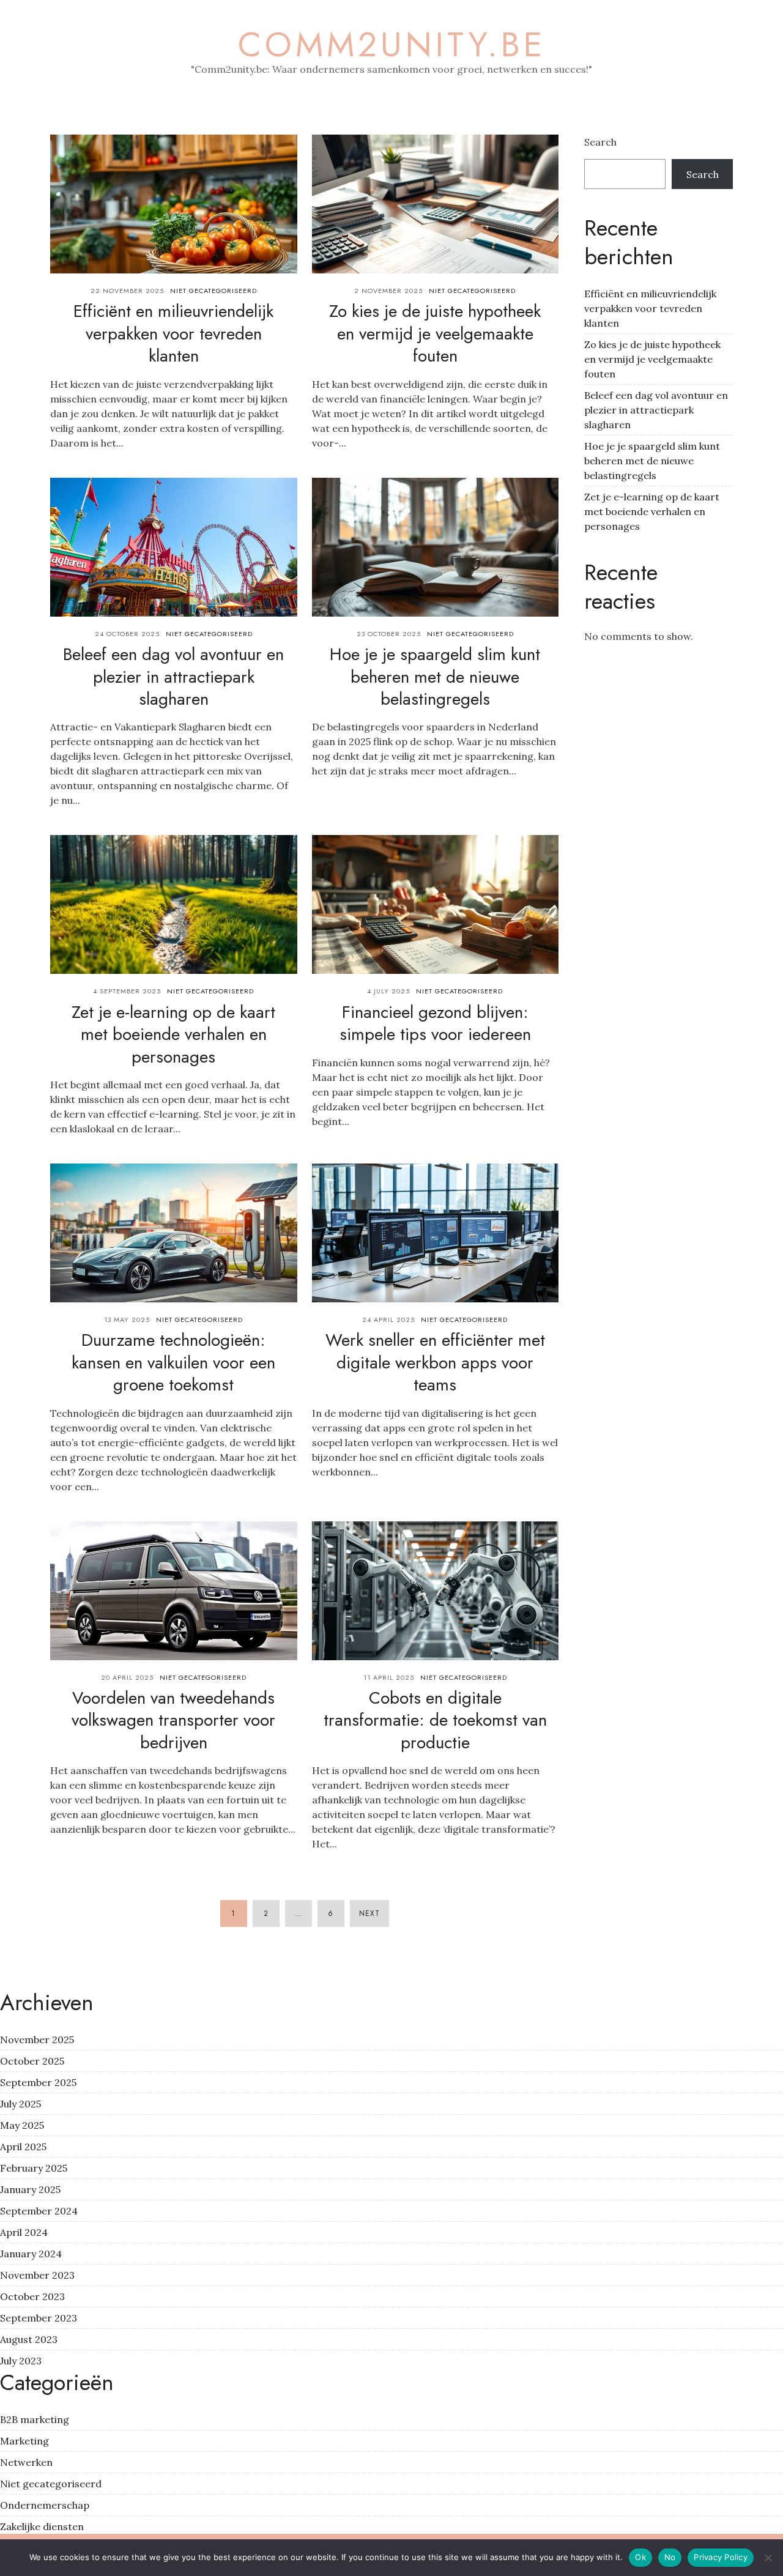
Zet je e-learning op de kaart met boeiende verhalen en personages (173, 1034)
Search (600, 142)
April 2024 (24, 2232)
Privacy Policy (721, 2557)
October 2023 (32, 2296)
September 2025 (38, 2082)
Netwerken (26, 2462)
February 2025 (34, 2168)
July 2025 (20, 2104)
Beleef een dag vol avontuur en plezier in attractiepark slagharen (173, 677)
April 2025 (23, 2147)
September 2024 (39, 2211)
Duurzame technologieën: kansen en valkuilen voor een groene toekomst (173, 1362)
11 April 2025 (389, 1677)
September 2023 (39, 2318)
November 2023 (37, 2275)
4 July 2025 (388, 991)
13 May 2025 (127, 1320)
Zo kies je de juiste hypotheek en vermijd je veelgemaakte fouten (435, 333)
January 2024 (31, 2254)
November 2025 (37, 2040)
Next (369, 1913)
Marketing (24, 2441)
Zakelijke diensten (42, 2526)
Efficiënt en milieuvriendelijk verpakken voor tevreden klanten (173, 333)
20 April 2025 (127, 1677)
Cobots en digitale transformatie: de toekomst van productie (435, 1720)
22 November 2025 (127, 291)
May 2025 (22, 2125)
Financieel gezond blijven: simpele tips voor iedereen (435, 1023)
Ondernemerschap (45, 2505)
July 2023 (21, 2361)
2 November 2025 (388, 291)
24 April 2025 (388, 1320)
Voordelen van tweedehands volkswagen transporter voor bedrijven (173, 1720)
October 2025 (32, 2061)
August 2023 (29, 2339)
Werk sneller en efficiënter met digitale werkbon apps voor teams (435, 1362)
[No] (768, 2558)
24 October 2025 (127, 634)
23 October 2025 (389, 634)
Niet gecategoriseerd (213, 291)
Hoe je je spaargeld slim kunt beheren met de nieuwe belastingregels (435, 677)
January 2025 (30, 2189)
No (670, 2557)
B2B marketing (35, 2419)
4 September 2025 (127, 991)
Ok (640, 2557)
